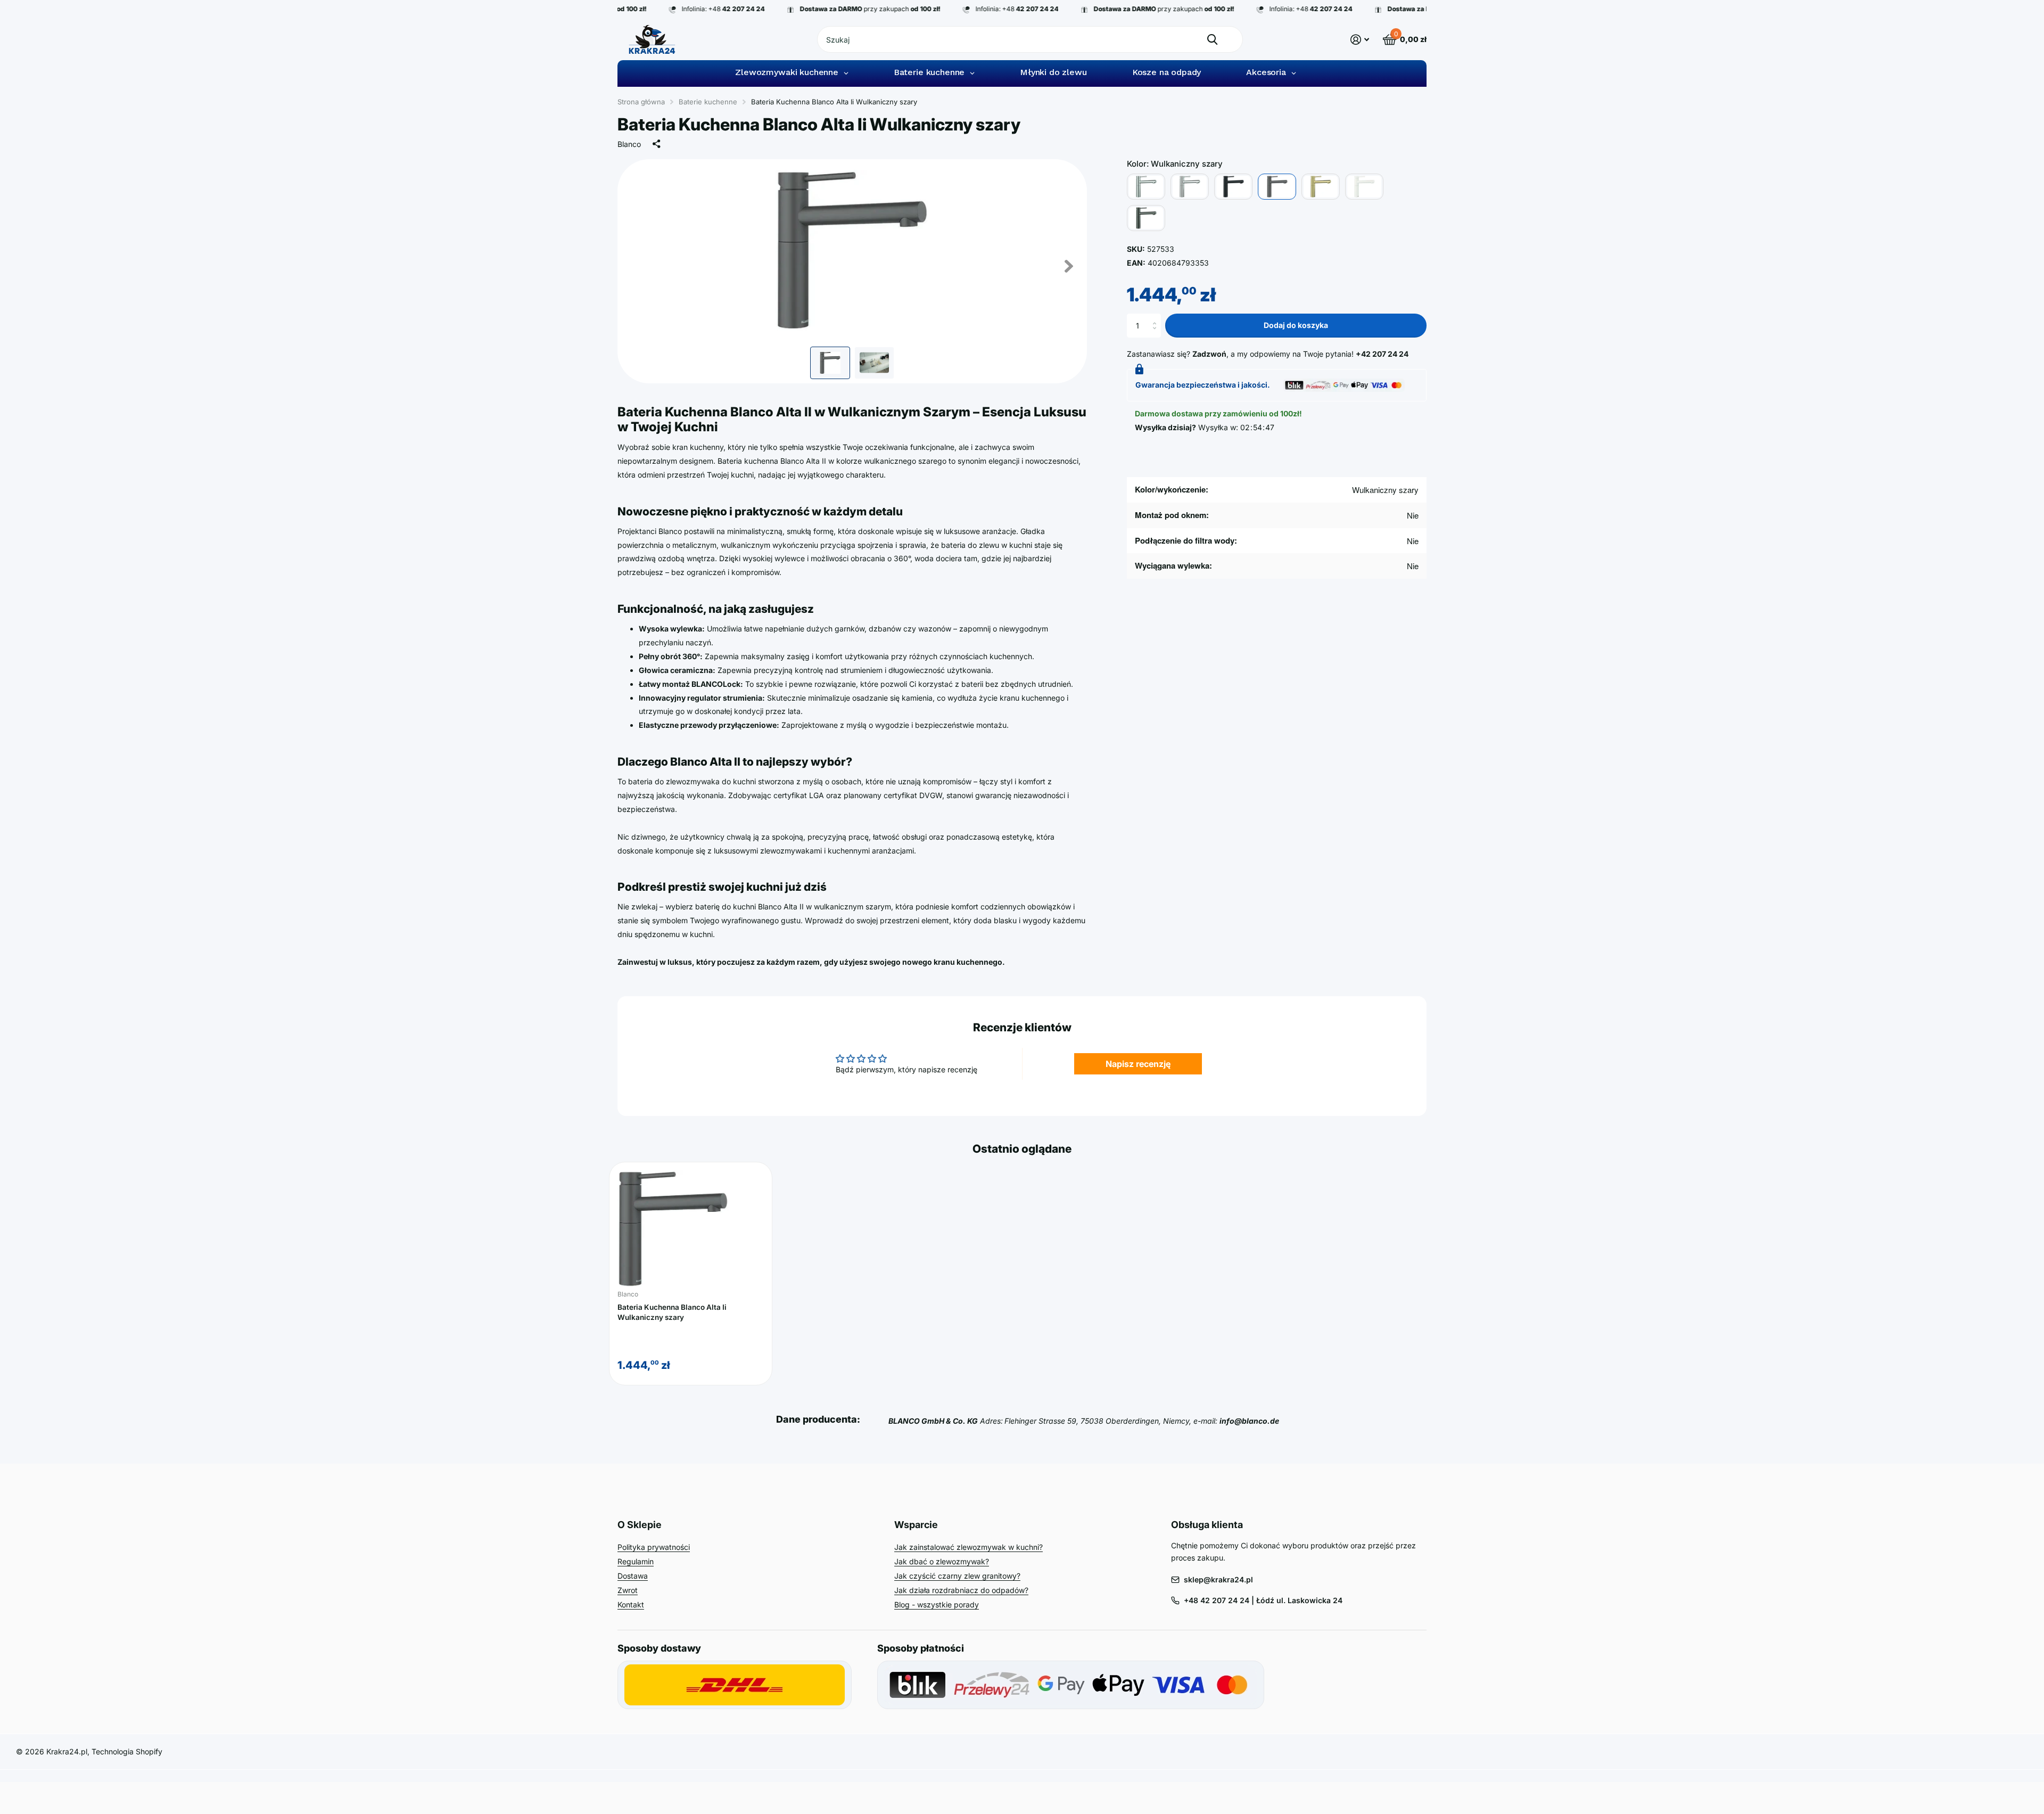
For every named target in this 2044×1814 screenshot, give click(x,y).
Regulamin (636, 1561)
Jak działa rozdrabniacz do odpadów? (961, 1590)
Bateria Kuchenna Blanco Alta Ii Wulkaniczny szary (672, 1312)
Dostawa (633, 1576)
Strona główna (641, 102)
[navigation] (830, 363)
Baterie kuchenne (708, 102)
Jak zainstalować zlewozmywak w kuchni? (969, 1547)
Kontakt (631, 1604)
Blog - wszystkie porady (937, 1604)
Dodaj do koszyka (1296, 325)
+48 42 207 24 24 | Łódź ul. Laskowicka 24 (1263, 1600)
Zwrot (628, 1590)
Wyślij (1212, 39)
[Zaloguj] (1360, 40)
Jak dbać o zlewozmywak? (942, 1561)
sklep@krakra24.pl (1218, 1579)
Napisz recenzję (1138, 1064)
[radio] (1146, 187)
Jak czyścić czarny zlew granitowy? (957, 1576)
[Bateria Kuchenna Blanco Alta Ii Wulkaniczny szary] (691, 1229)
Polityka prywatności (654, 1547)
